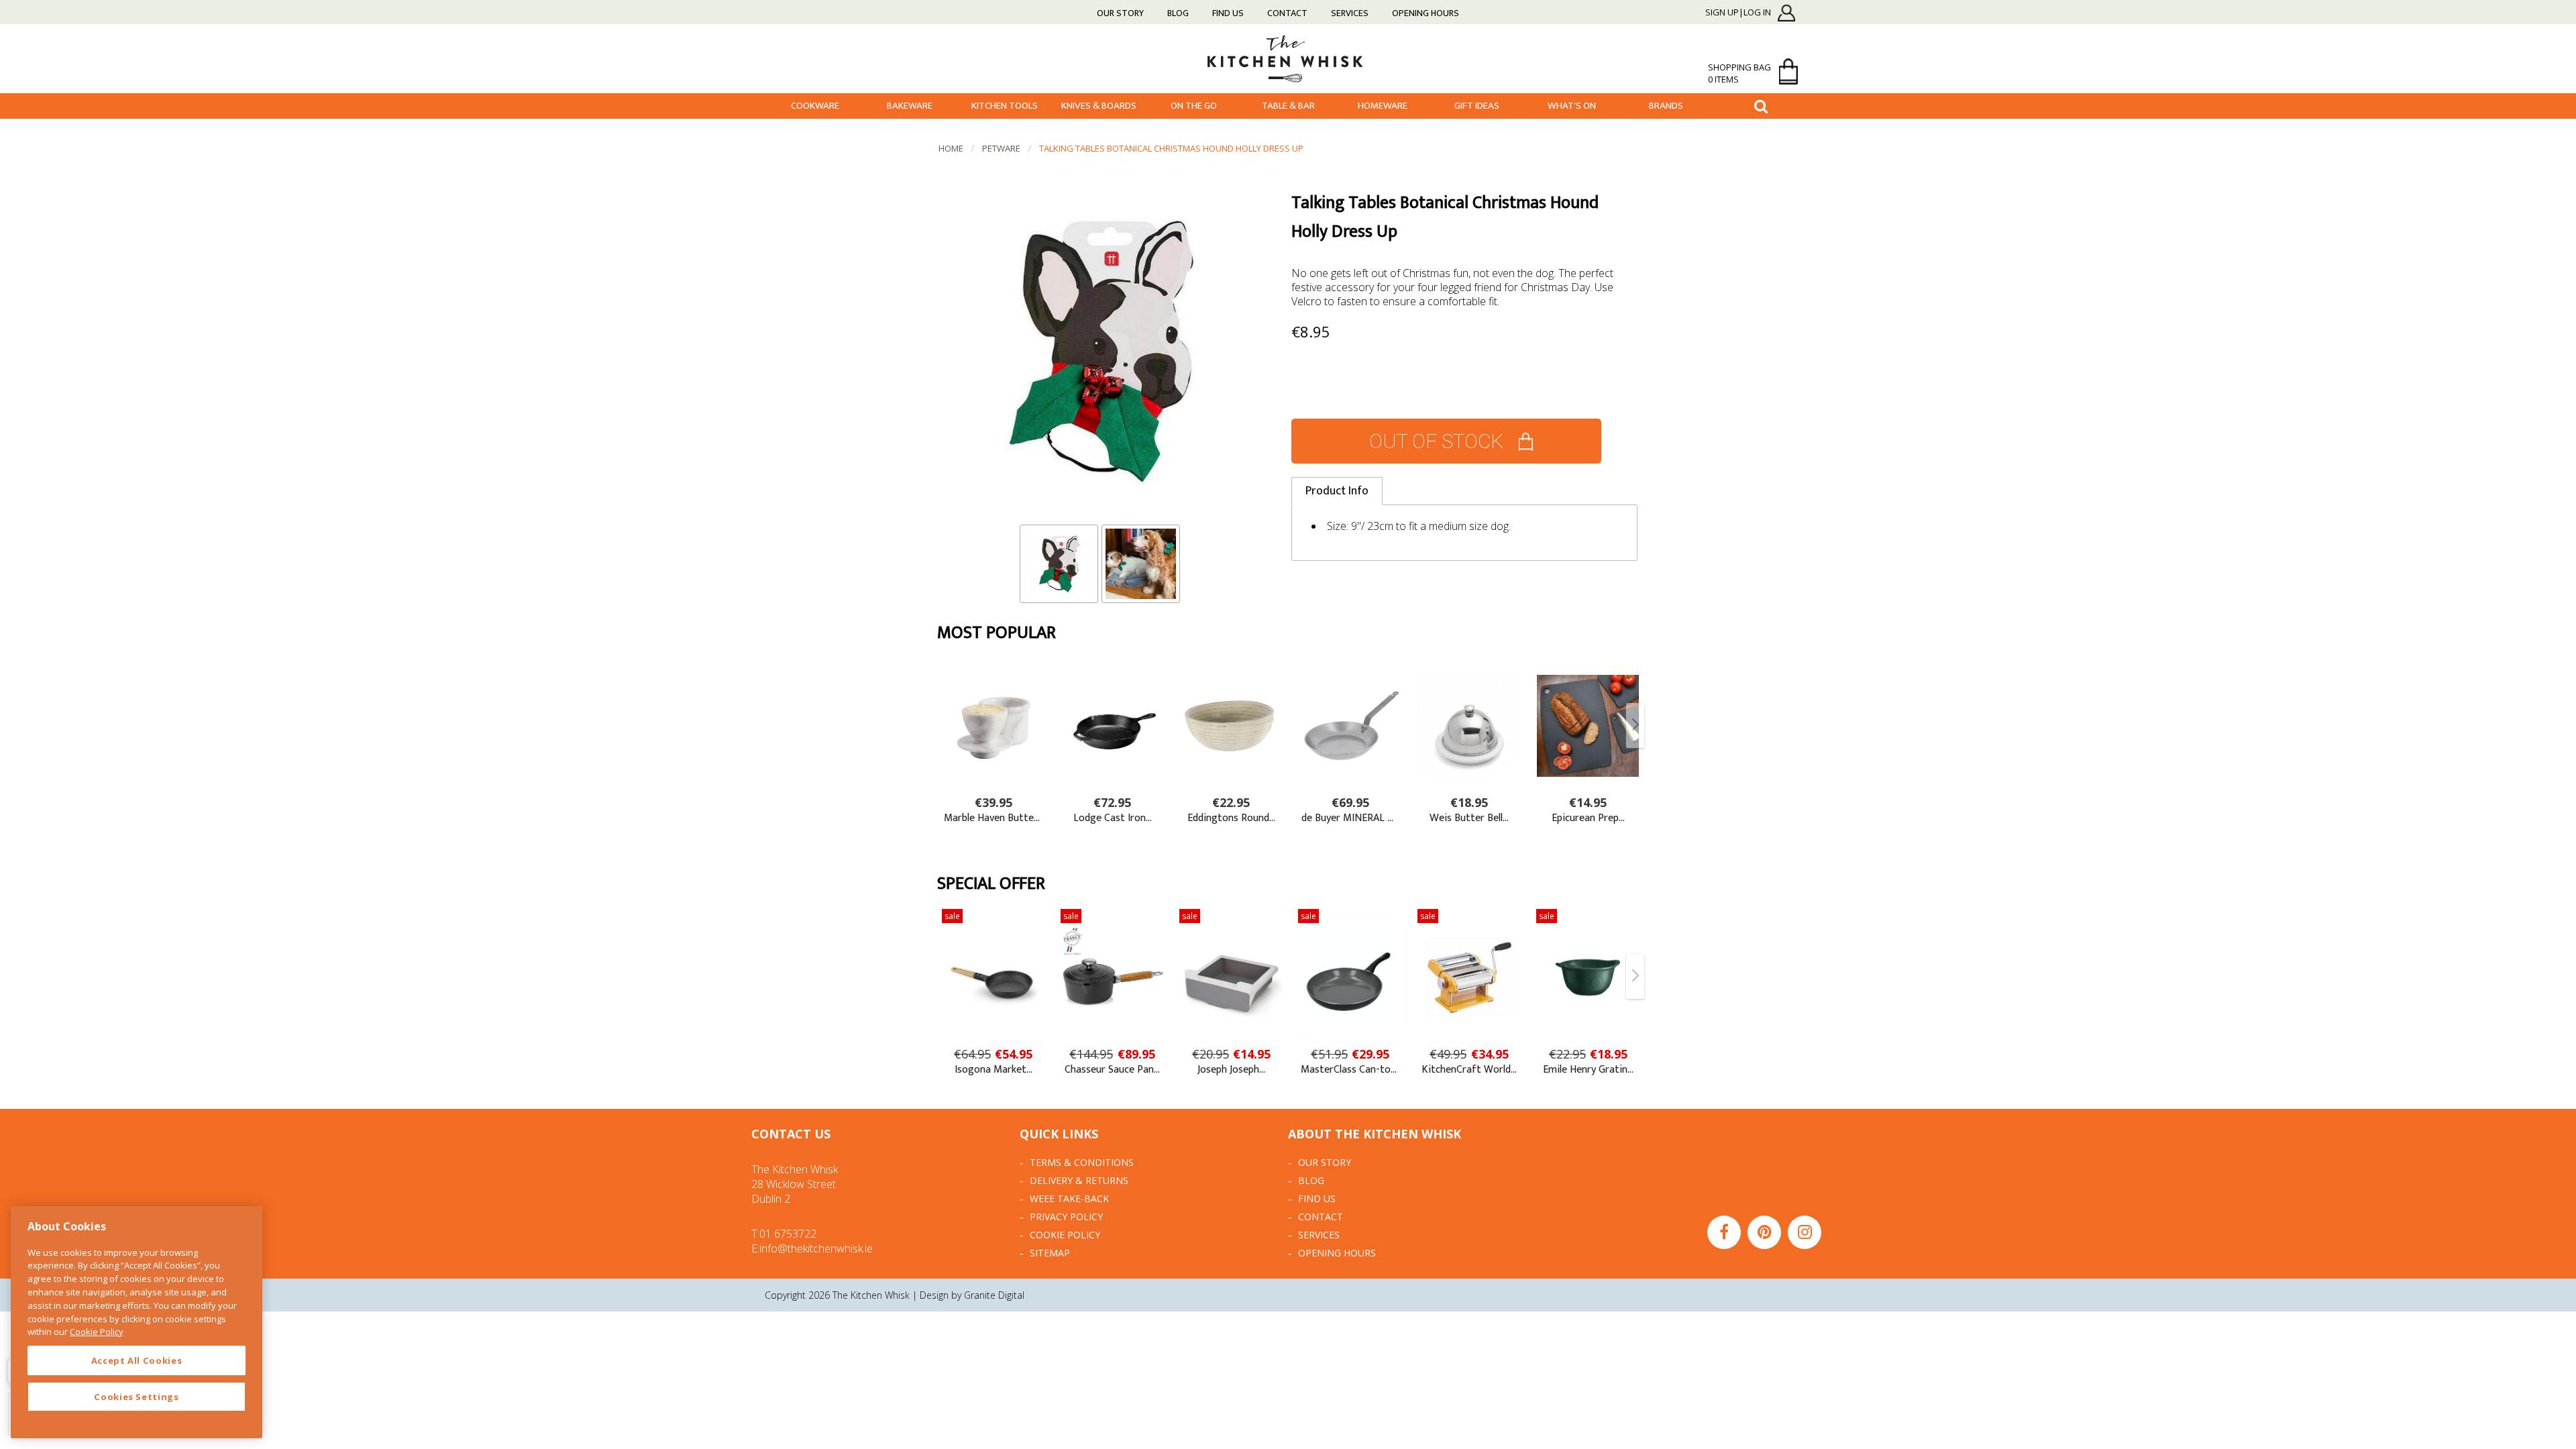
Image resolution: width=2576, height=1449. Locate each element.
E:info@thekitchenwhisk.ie (812, 1248)
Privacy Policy (1066, 1217)
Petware (1001, 148)
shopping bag (1739, 73)
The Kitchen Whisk (1288, 58)
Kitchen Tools (1005, 106)
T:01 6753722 (784, 1234)
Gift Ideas (1477, 106)
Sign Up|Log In (1738, 13)
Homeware (1383, 106)
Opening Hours (1426, 13)
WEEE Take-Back (1069, 1198)
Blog (1178, 13)
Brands (1666, 106)
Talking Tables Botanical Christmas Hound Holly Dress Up (1171, 148)
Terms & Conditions (1082, 1162)
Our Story (1120, 13)
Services (1350, 13)
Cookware (815, 106)
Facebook (1724, 1232)
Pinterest (1764, 1232)
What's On (1572, 106)
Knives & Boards (1099, 106)
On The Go (1194, 106)
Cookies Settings (137, 1397)
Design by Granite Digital (972, 1295)
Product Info (1337, 491)
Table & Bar (1288, 106)
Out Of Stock (1436, 441)
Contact (1287, 13)
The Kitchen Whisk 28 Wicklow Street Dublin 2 (795, 1184)
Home (951, 148)
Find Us (1228, 13)
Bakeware (910, 106)
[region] (137, 1322)
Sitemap (1050, 1253)
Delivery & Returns (1079, 1180)
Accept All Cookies (137, 1360)
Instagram (1805, 1232)
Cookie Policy (1065, 1235)
